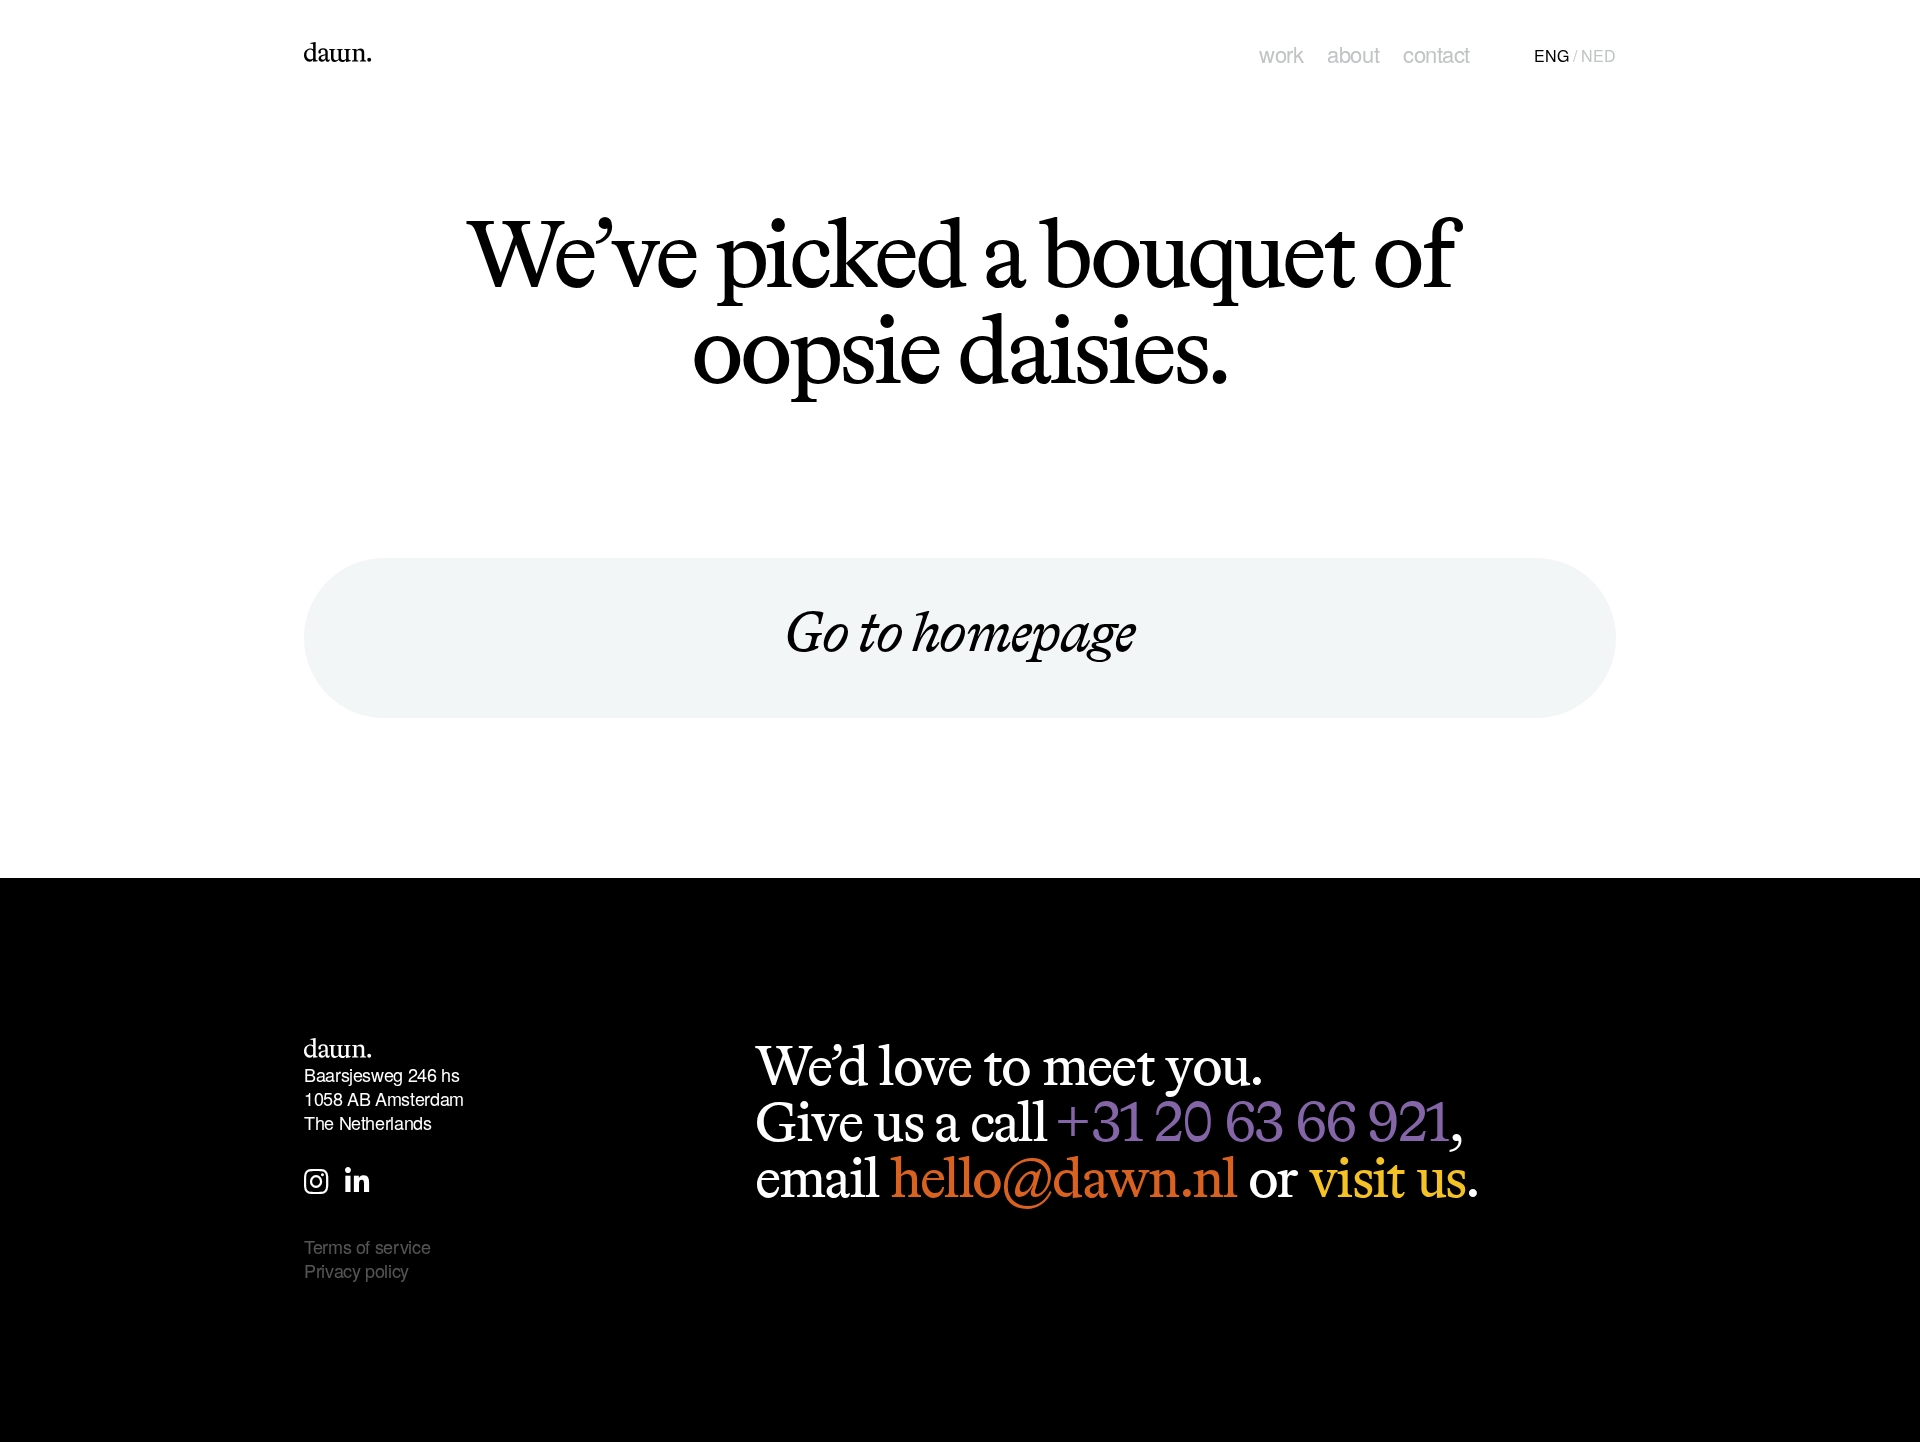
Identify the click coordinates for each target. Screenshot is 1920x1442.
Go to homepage (959, 631)
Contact (1436, 53)
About (1353, 53)
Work (1281, 53)
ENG (1551, 55)
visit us (1387, 1177)
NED (1598, 55)
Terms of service (367, 1246)
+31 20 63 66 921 (1251, 1121)
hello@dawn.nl (1063, 1177)
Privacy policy (356, 1270)
